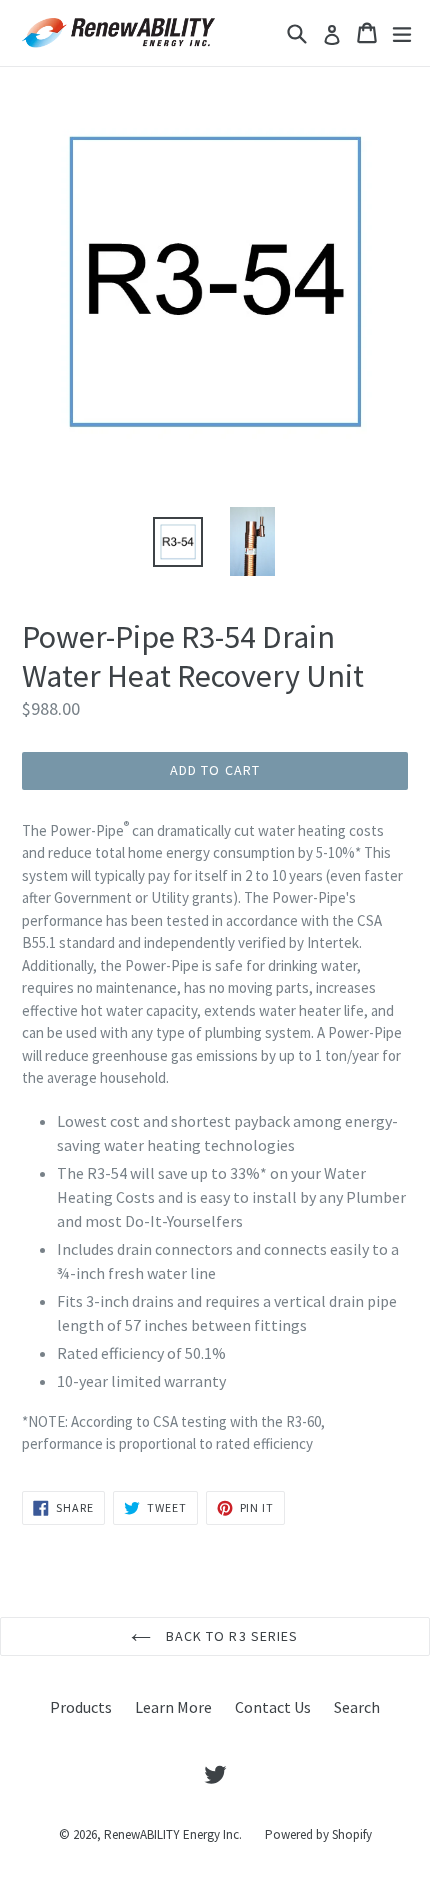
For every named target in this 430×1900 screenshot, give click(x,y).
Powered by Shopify (318, 1834)
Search (357, 1707)
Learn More (173, 1707)
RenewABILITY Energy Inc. (173, 1834)
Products (81, 1707)
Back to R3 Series (229, 1636)
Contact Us (273, 1707)
